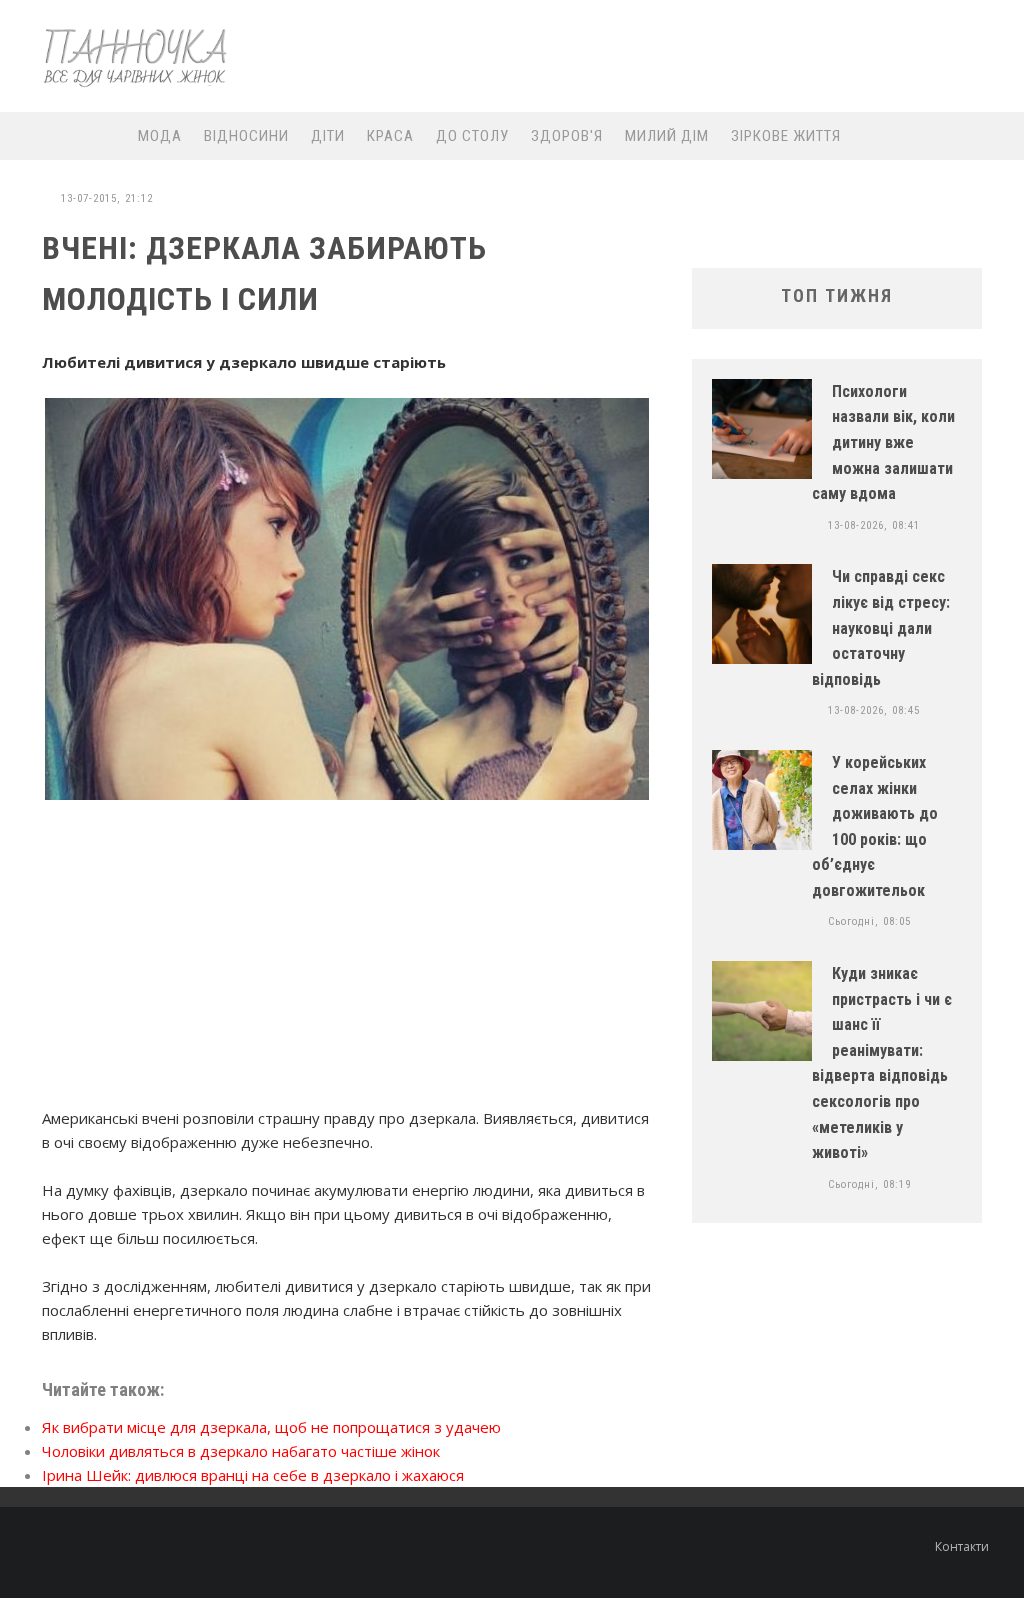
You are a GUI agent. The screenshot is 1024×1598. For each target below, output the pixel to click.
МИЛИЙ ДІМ (667, 136)
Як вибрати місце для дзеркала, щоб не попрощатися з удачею (271, 1427)
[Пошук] (988, 135)
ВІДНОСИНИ (246, 136)
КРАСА (390, 136)
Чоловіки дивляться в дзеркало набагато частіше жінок (241, 1451)
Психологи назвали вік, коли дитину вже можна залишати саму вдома (883, 442)
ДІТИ (328, 136)
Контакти (962, 1546)
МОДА (160, 136)
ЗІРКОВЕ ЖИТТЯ (786, 136)
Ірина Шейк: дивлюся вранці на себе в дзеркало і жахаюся (253, 1475)
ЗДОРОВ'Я (567, 136)
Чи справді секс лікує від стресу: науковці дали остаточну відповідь (881, 627)
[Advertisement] (638, 57)
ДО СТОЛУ (472, 136)
